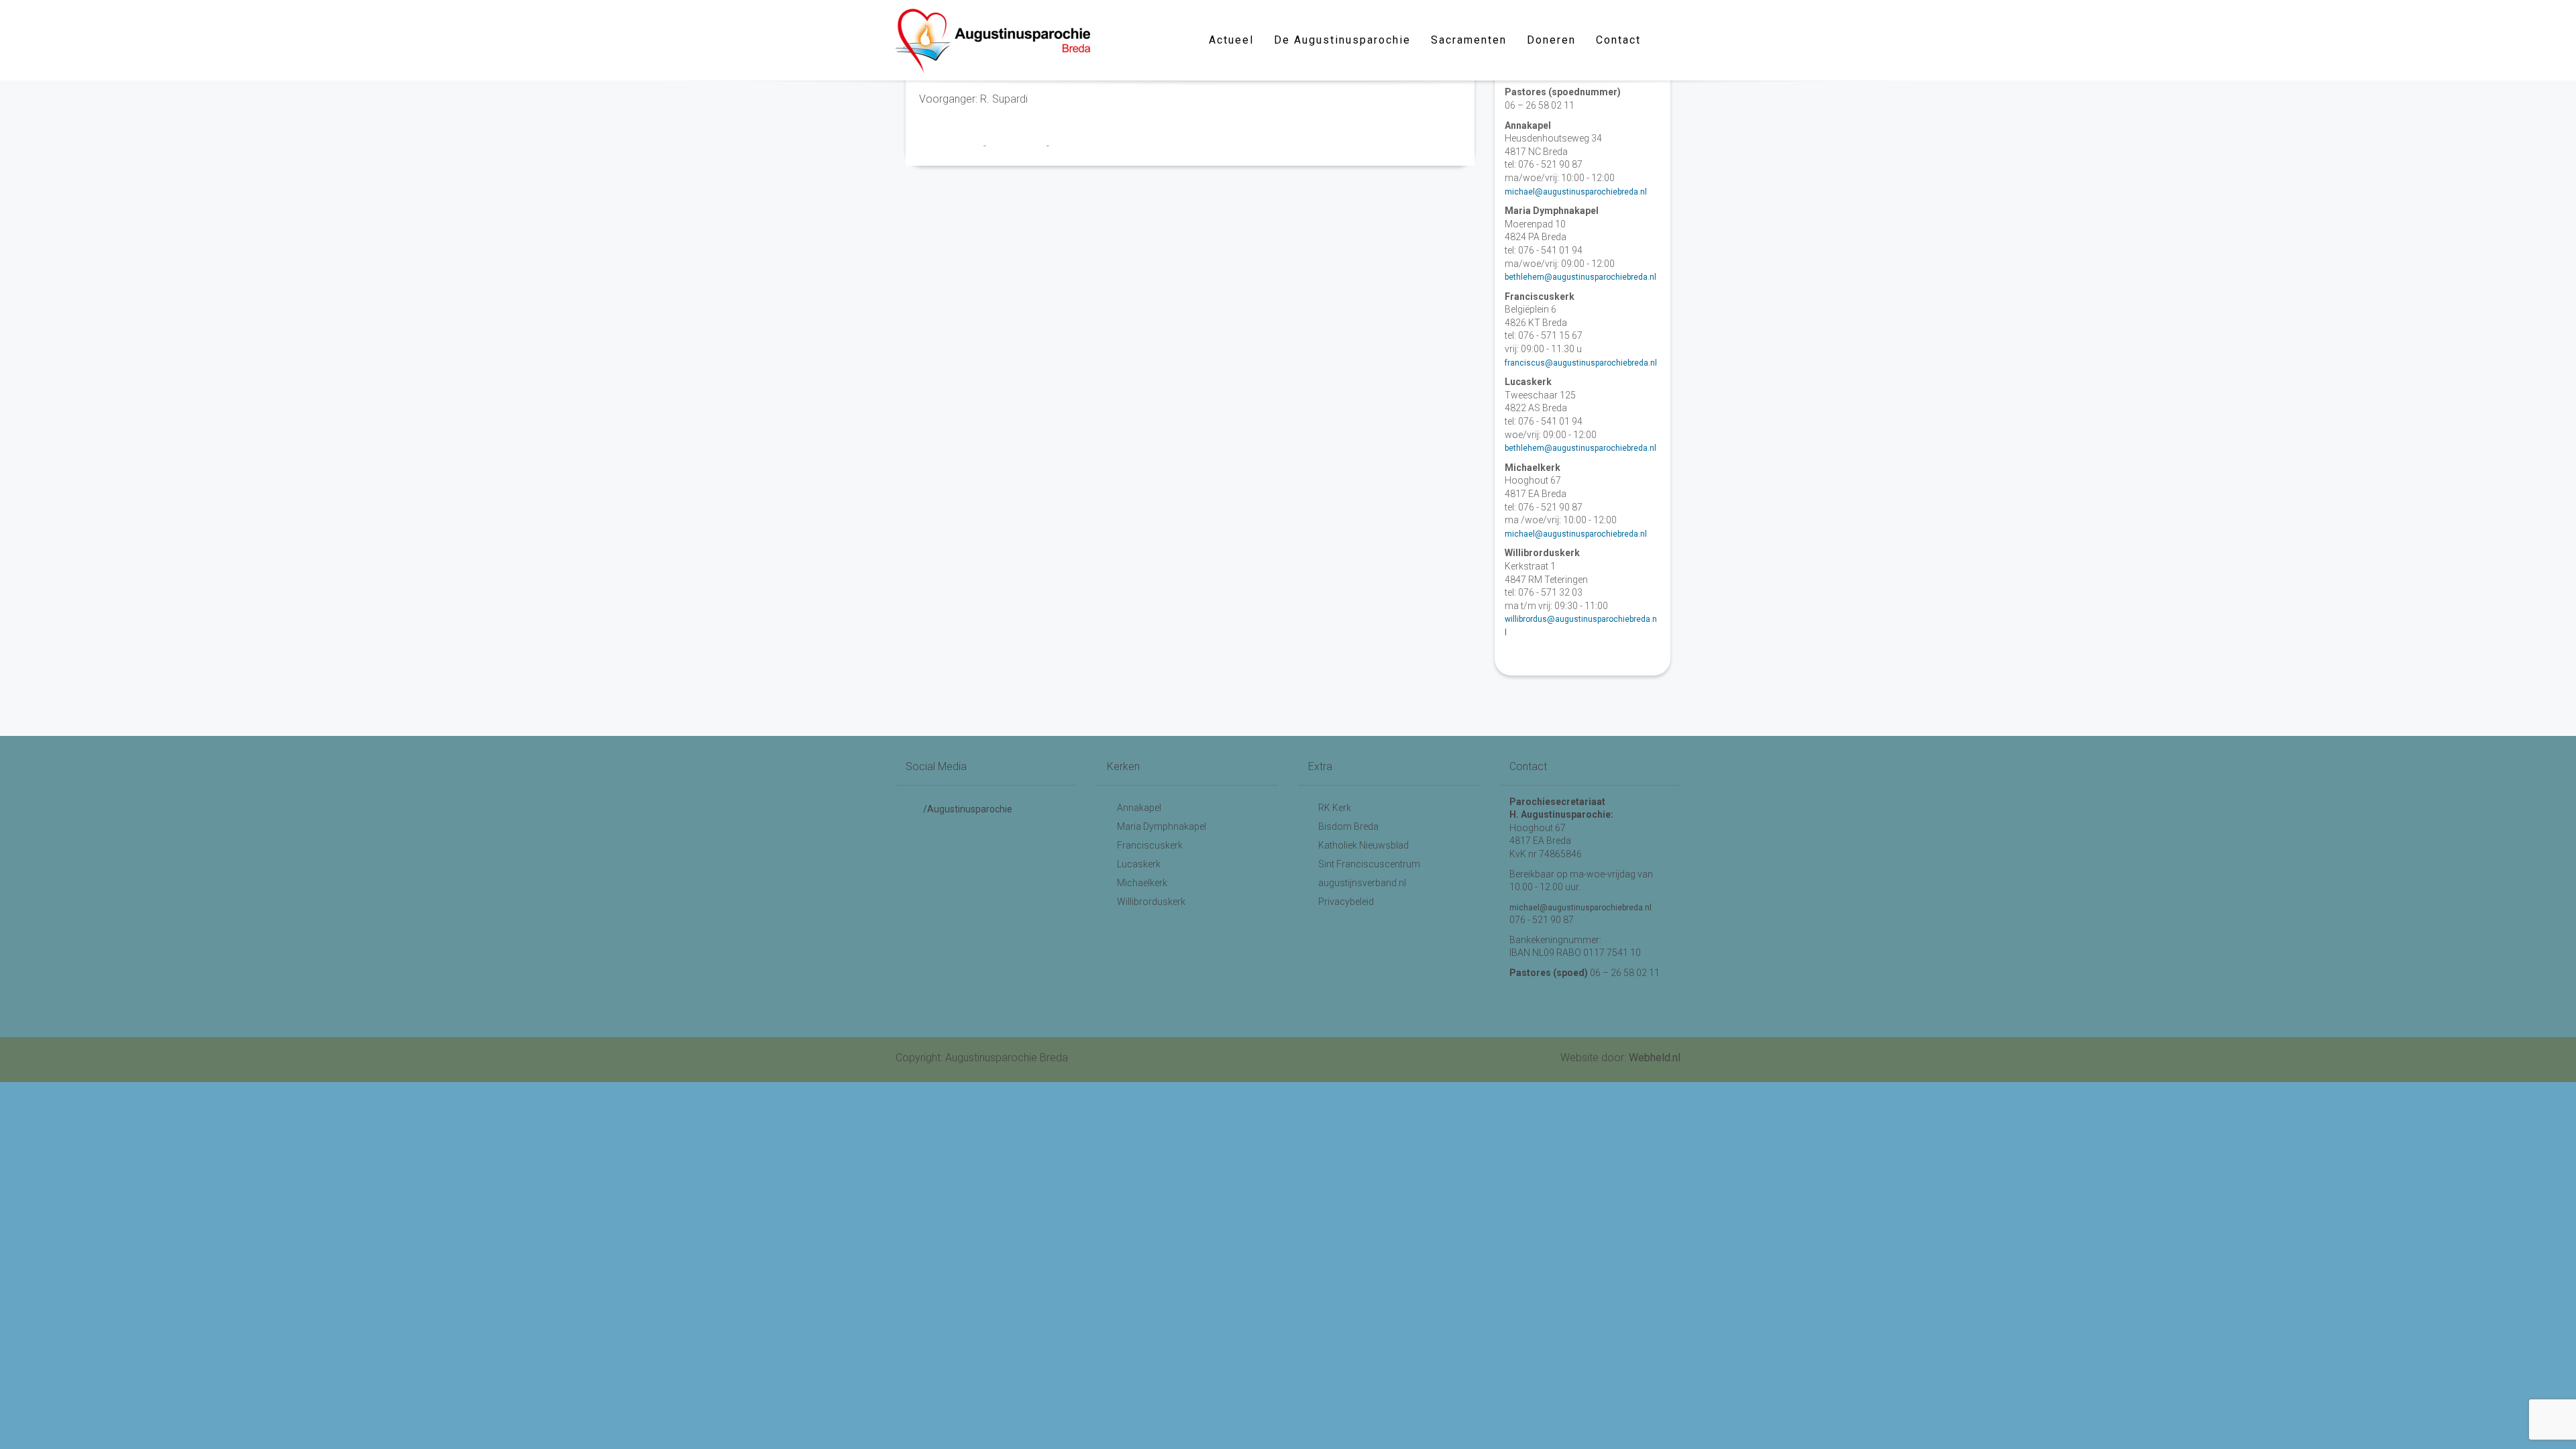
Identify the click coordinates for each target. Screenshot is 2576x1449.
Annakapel (1139, 808)
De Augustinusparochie (1342, 40)
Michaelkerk (1142, 883)
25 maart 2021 (1017, 146)
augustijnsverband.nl (1362, 883)
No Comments (1078, 146)
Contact (1618, 40)
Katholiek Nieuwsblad (1363, 845)
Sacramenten (1469, 40)
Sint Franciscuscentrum (1369, 864)
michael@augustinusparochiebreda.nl (1576, 192)
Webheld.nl (1655, 1058)
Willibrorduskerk (1151, 902)
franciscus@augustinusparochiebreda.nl (1581, 363)
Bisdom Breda (1348, 826)
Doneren (1551, 40)
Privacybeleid (1346, 902)
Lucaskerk (1139, 864)
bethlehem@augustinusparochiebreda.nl (1580, 277)
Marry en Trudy (951, 146)
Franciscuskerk (1150, 845)
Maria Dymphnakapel (1162, 826)
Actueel (1231, 40)
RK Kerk (1335, 808)
